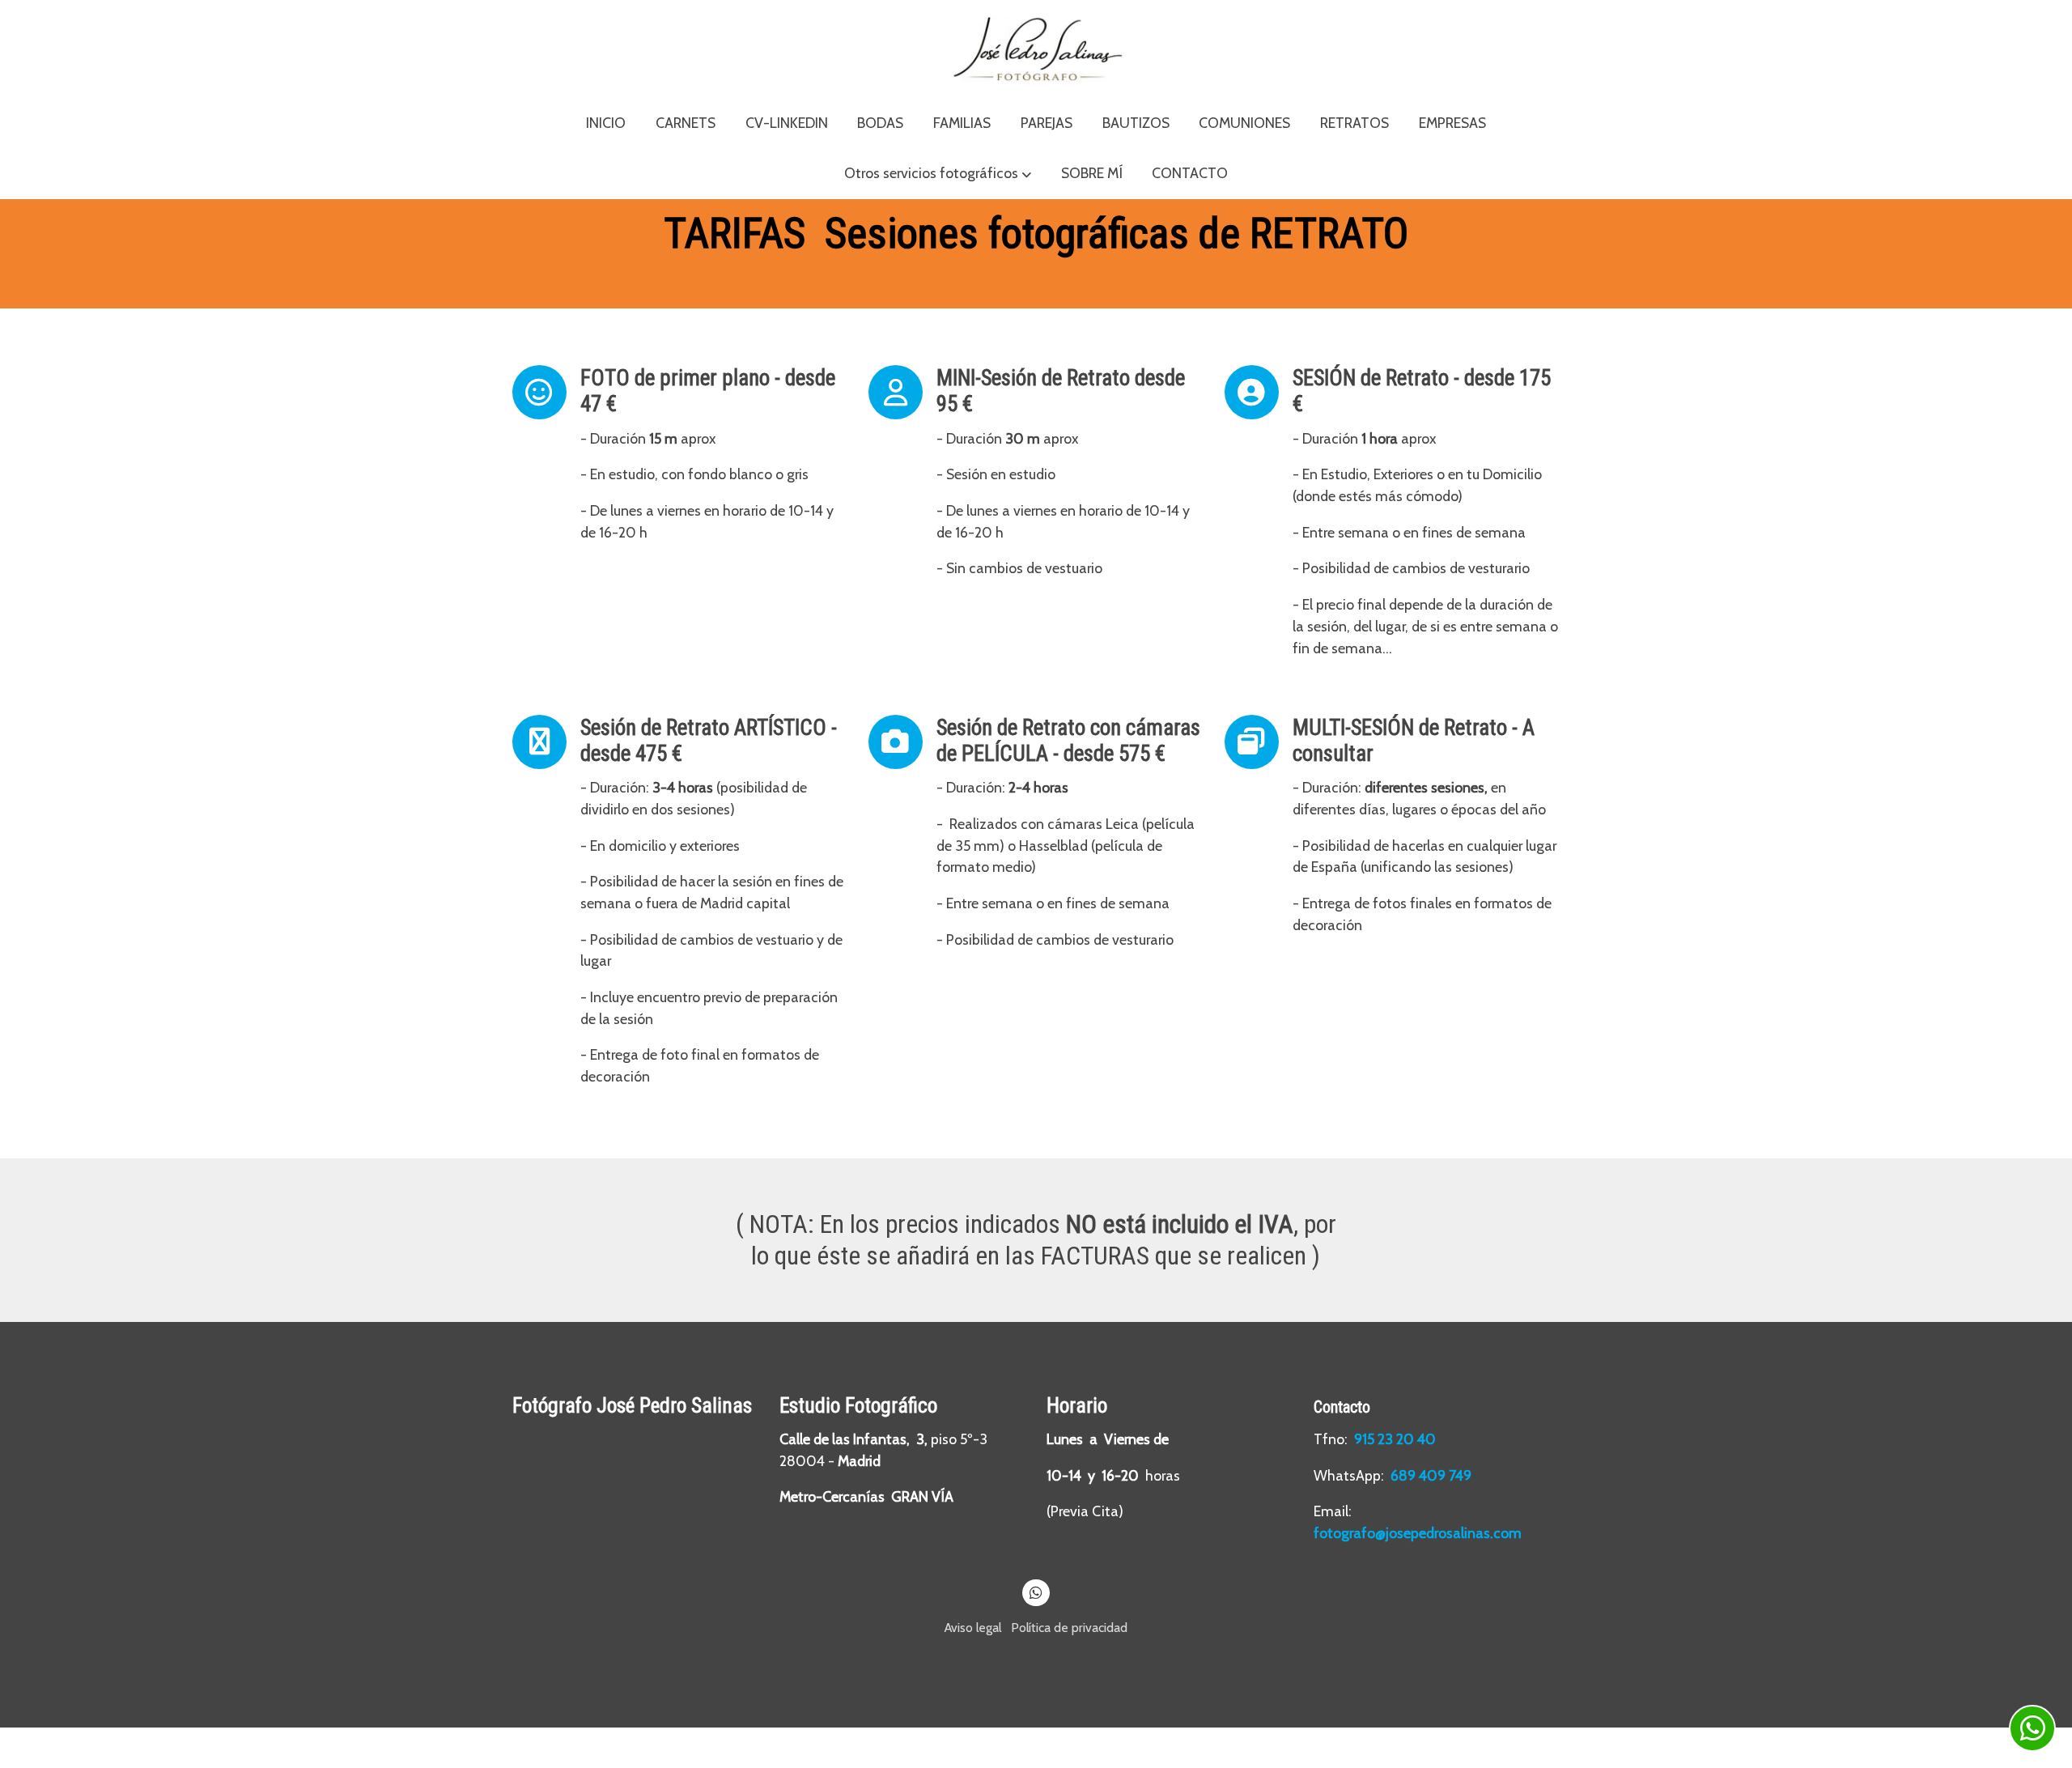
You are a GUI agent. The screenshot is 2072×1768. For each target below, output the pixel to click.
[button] (938, 174)
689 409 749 (1431, 1475)
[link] (1036, 49)
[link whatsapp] (1036, 1592)
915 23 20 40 (1397, 1439)
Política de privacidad (1069, 1628)
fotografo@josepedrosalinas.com (1418, 1533)
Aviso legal (973, 1628)
